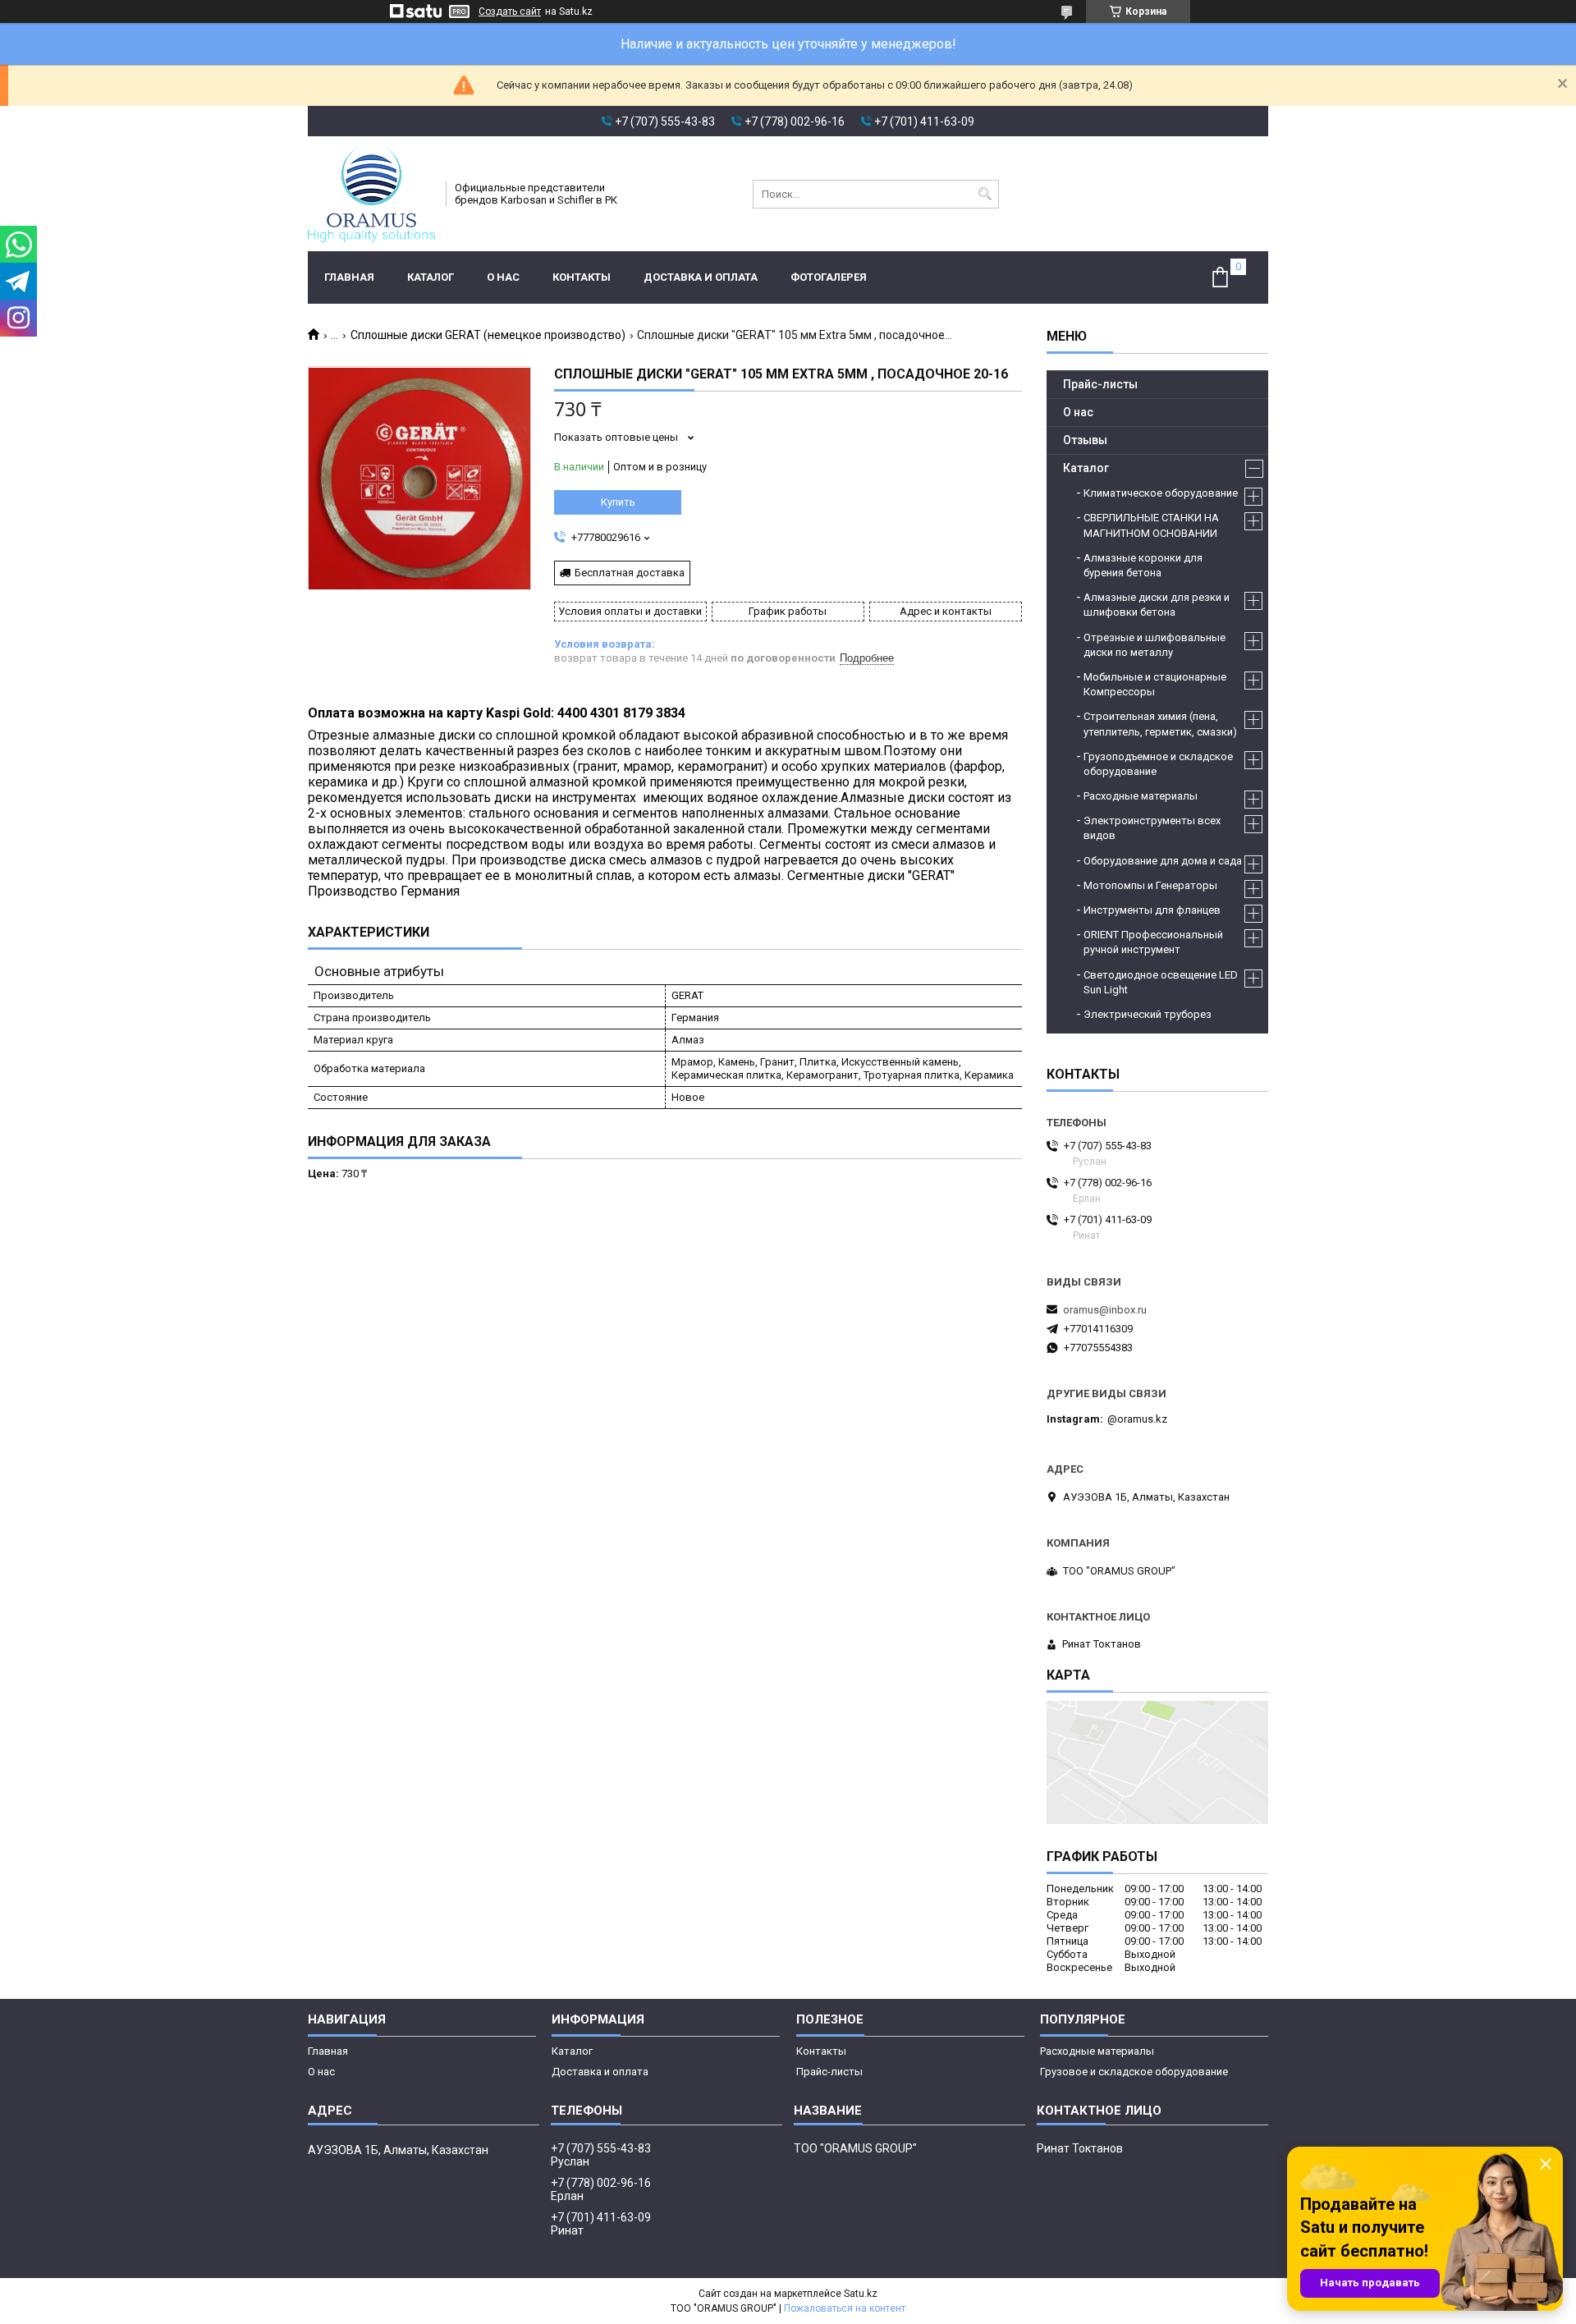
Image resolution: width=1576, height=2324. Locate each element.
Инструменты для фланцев (1152, 910)
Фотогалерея (829, 277)
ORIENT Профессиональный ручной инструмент (1153, 942)
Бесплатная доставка (630, 573)
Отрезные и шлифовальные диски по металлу (1155, 645)
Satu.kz (861, 2294)
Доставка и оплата (701, 277)
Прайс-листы (1100, 384)
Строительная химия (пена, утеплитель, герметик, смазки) (1160, 724)
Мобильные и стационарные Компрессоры (1155, 684)
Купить (618, 502)
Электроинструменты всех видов (1152, 828)
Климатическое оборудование (1161, 493)
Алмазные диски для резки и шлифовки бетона (1157, 605)
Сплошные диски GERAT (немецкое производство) (488, 335)
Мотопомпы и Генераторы (1150, 885)
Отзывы (1085, 440)
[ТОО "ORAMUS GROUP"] (371, 194)
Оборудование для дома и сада (1163, 861)
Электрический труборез (1148, 1014)
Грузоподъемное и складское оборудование (1158, 764)
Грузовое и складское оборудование (1134, 2072)
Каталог (431, 277)
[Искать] (985, 194)
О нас (503, 277)
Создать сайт (510, 11)
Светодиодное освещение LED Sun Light (1161, 982)
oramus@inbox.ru (1105, 1310)
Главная (349, 277)
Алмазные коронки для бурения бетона (1143, 565)
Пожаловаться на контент (845, 2308)
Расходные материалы (1141, 796)
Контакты (582, 277)
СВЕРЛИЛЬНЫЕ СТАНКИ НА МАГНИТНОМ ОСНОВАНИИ (1151, 525)
